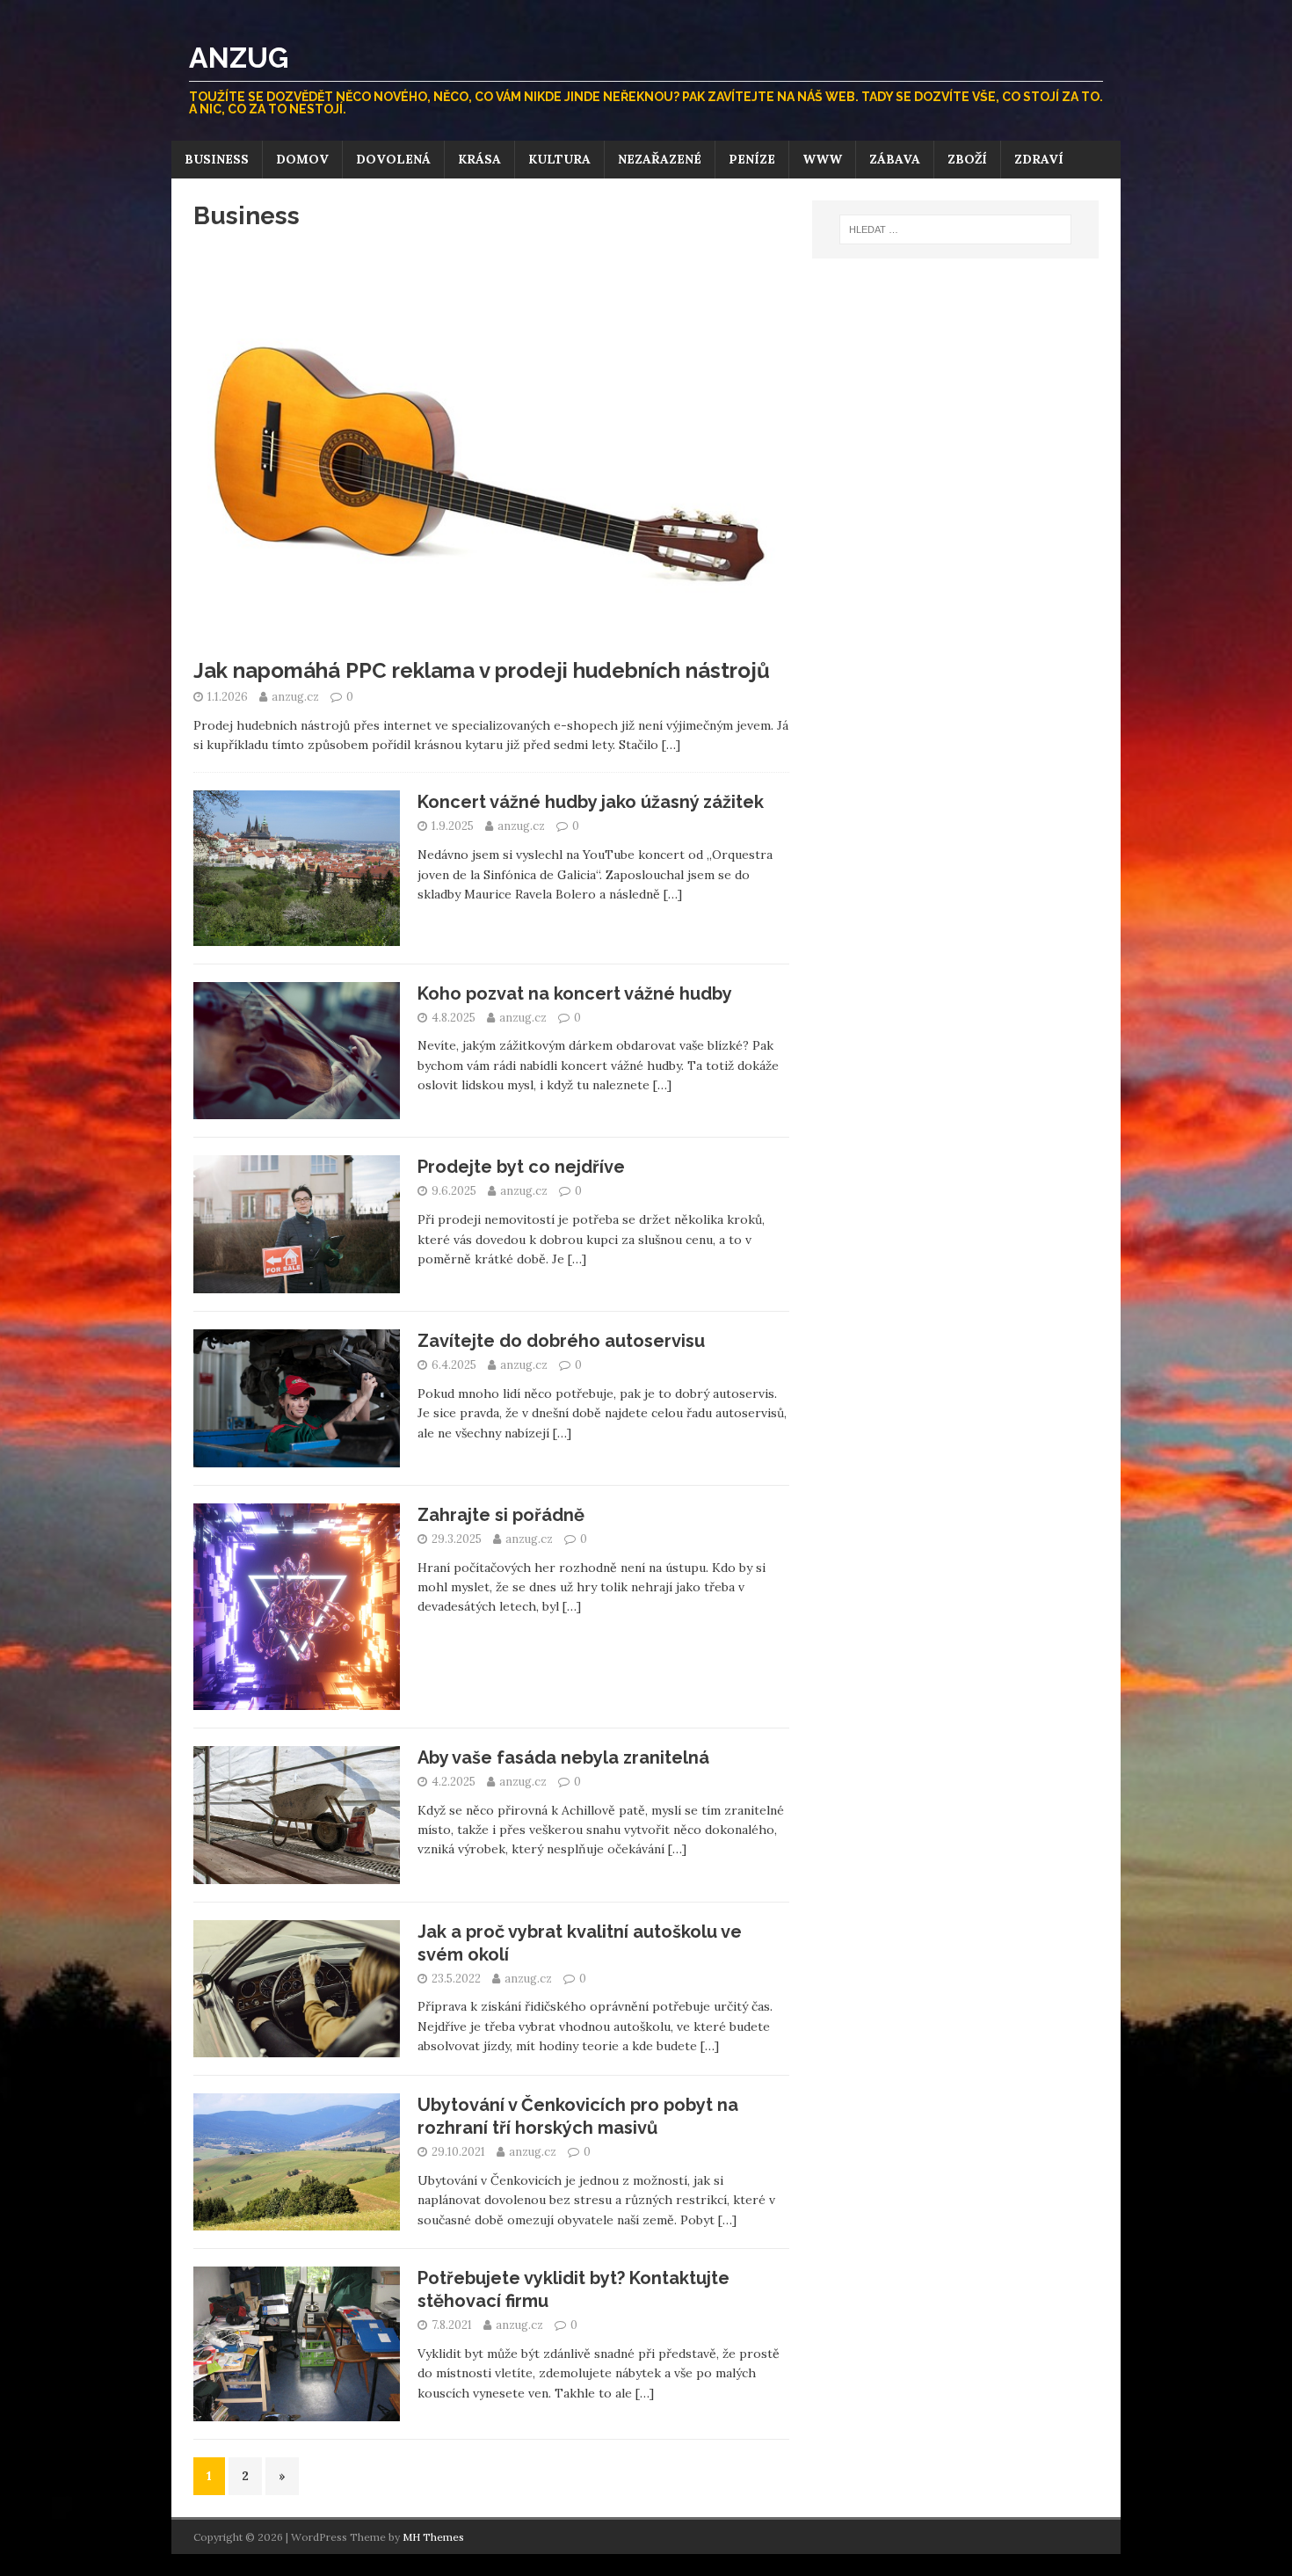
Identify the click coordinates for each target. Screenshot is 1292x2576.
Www (822, 159)
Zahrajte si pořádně (501, 1515)
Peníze (752, 159)
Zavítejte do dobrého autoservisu (561, 1341)
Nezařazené (660, 159)
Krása (479, 159)
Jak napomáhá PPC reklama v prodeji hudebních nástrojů (482, 670)
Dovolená (393, 159)
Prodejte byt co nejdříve (521, 1167)
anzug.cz (297, 697)
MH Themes (433, 2537)
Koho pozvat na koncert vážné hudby (575, 993)
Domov (302, 159)
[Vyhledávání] (955, 229)
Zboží (967, 159)
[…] (671, 745)
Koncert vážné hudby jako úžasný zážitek (591, 802)
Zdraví (1039, 159)
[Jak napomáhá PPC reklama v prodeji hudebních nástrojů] (491, 637)
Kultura (559, 159)
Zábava (895, 159)
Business (217, 159)
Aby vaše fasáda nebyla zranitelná (563, 1757)
